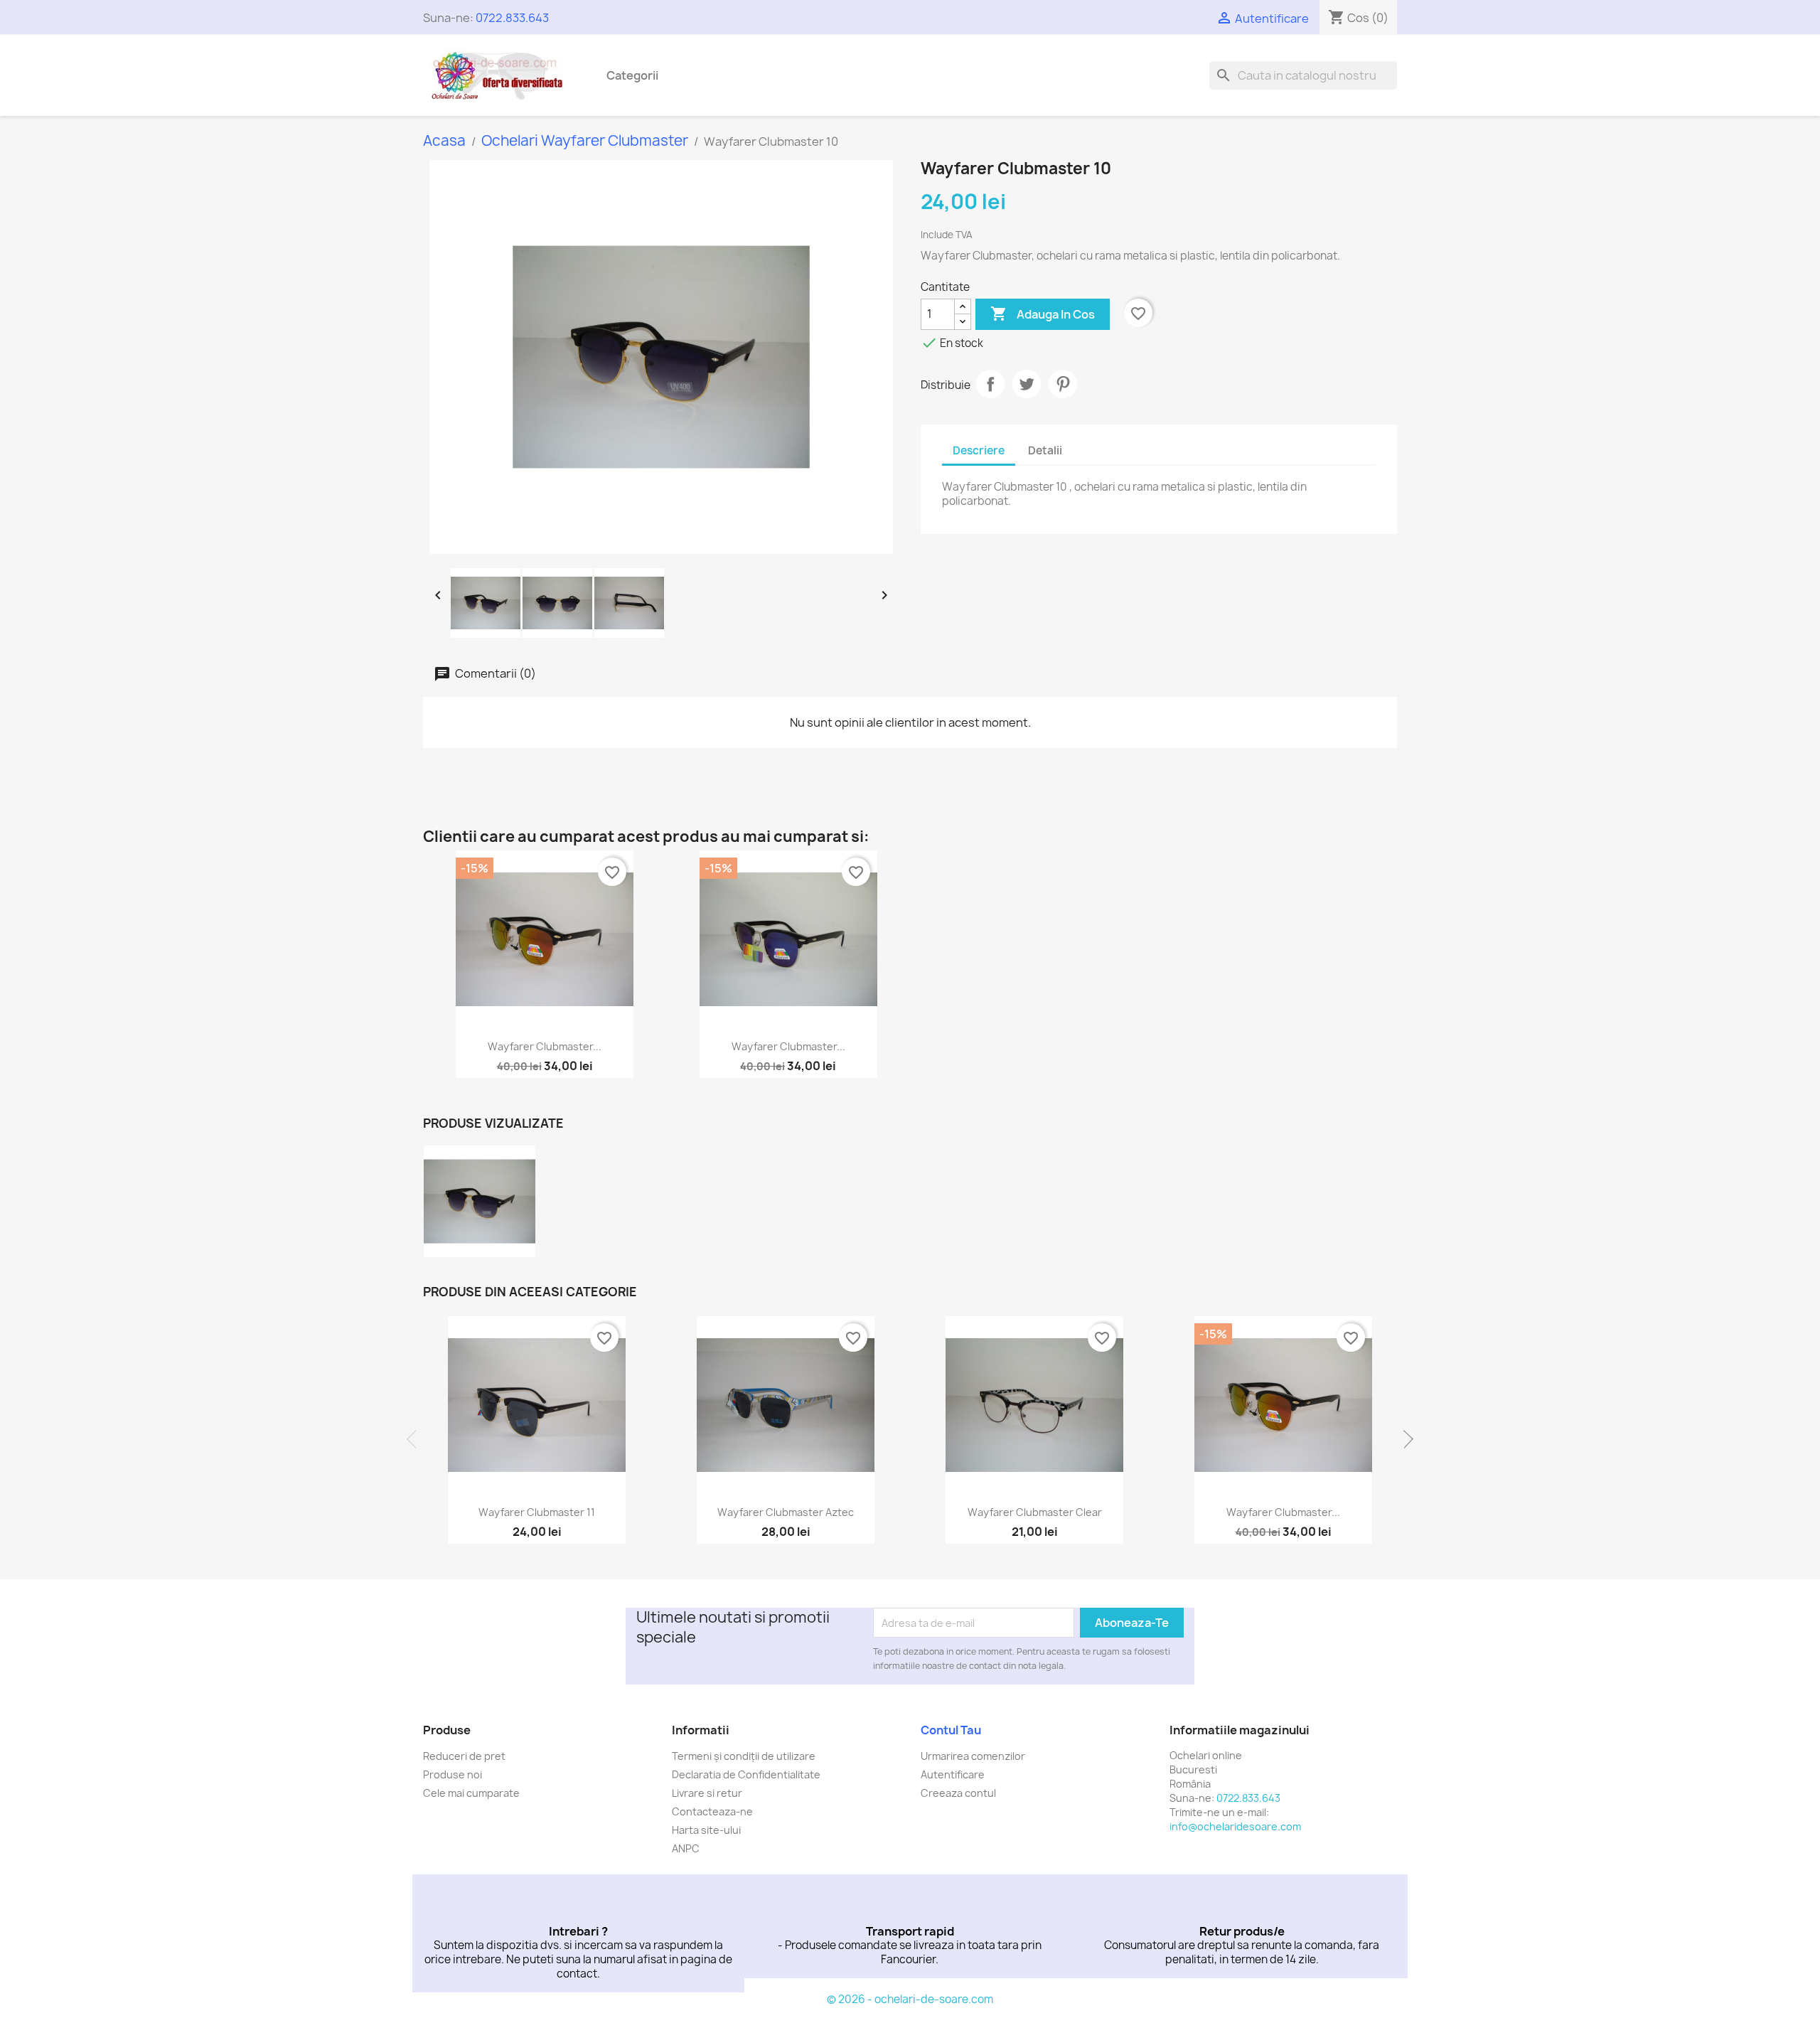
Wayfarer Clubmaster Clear (1035, 1512)
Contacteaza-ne (712, 1811)
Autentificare (953, 1774)
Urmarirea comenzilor (973, 1756)
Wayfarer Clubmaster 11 (537, 1512)
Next (1404, 1439)
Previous (416, 1439)
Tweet (1027, 384)
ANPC (686, 1848)
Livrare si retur (707, 1793)
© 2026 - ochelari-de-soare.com (910, 1999)
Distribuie (990, 384)
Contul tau (951, 1730)
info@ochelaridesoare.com (1235, 1826)
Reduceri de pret (464, 1756)
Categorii (632, 75)
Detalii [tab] (1045, 450)
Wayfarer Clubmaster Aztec (786, 1512)
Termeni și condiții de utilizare (744, 1756)
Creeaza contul (958, 1793)
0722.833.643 (512, 18)
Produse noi (453, 1774)
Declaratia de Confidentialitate (746, 1774)
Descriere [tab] (979, 450)
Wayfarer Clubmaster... (545, 1046)
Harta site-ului (706, 1830)
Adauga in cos (1043, 314)
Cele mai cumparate (471, 1793)
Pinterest (1063, 384)
